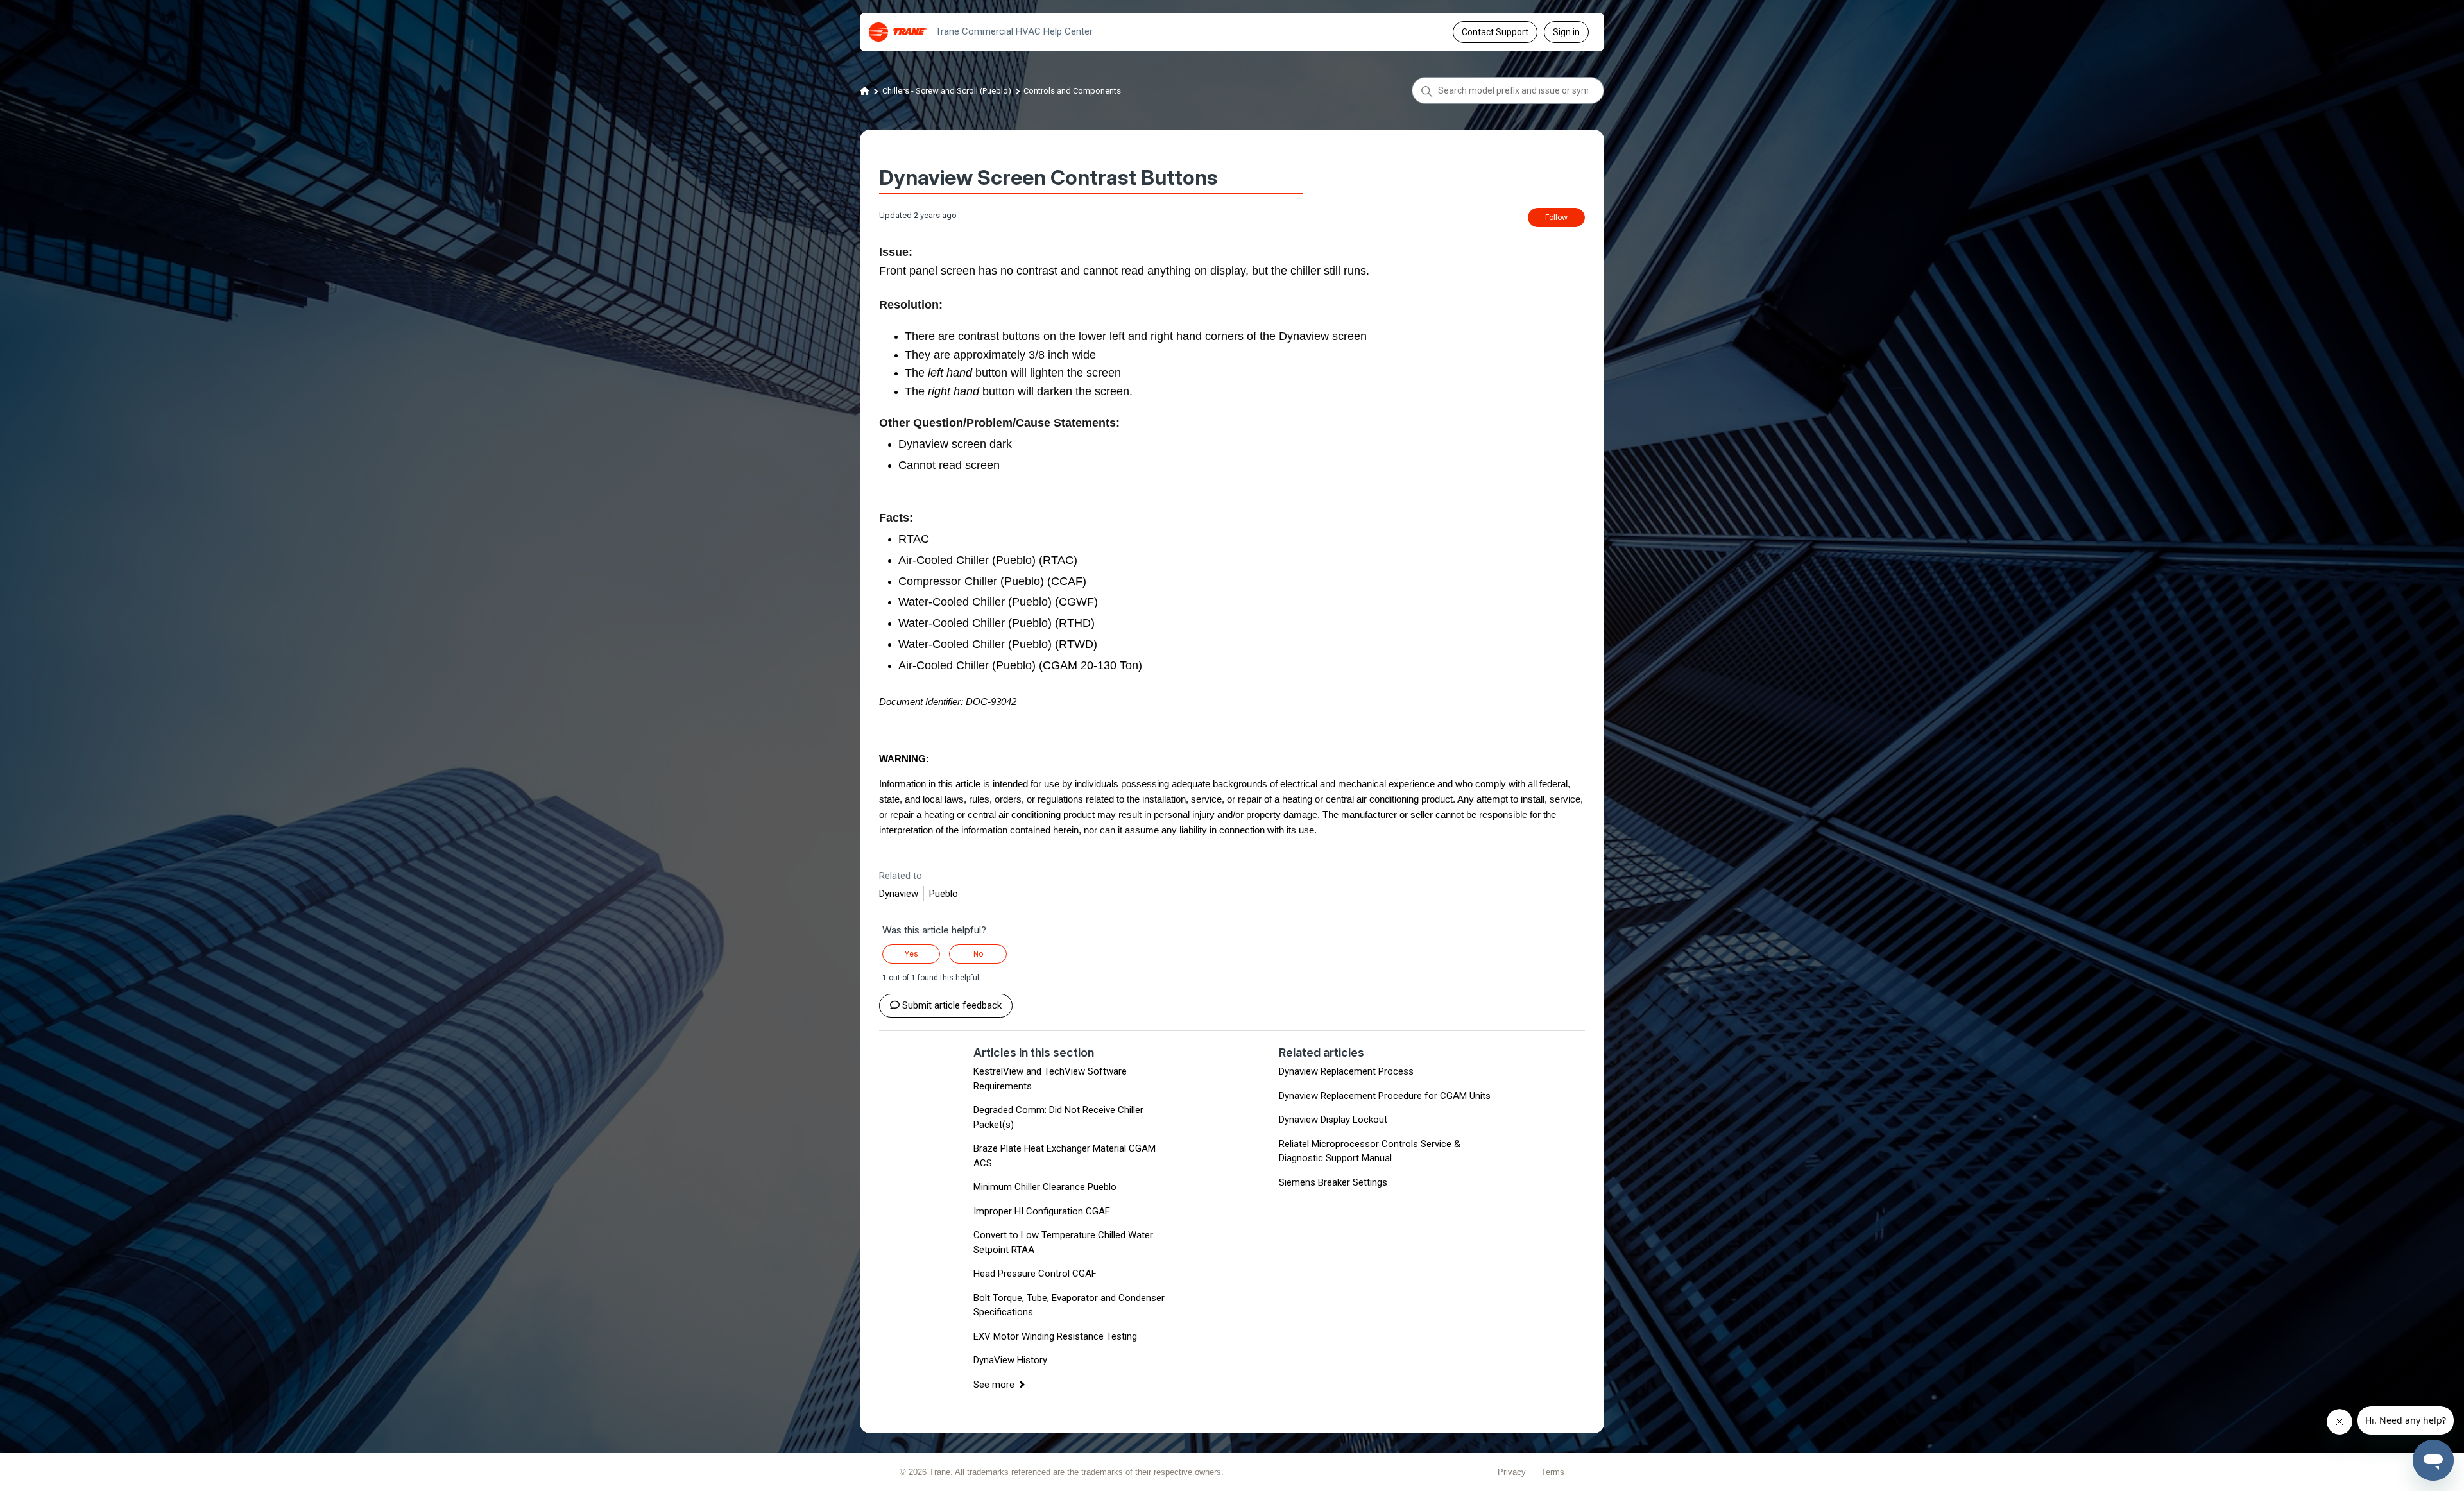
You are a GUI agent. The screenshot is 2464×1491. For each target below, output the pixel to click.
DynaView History (1010, 1360)
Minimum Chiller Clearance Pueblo (1045, 1187)
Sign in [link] (1566, 32)
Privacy (1512, 1472)
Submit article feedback (952, 1005)
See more (994, 1384)
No (978, 954)
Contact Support (1495, 32)
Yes (911, 954)
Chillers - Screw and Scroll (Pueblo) (947, 91)
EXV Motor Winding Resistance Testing (1055, 1336)
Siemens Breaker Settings (1333, 1182)
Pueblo (944, 894)
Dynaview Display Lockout (1333, 1120)
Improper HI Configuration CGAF (1042, 1211)
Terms (1553, 1472)
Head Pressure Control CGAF (1035, 1274)
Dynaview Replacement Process (1346, 1071)
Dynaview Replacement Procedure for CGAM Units (1385, 1096)
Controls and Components (1072, 91)
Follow (1556, 217)
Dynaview (899, 894)
